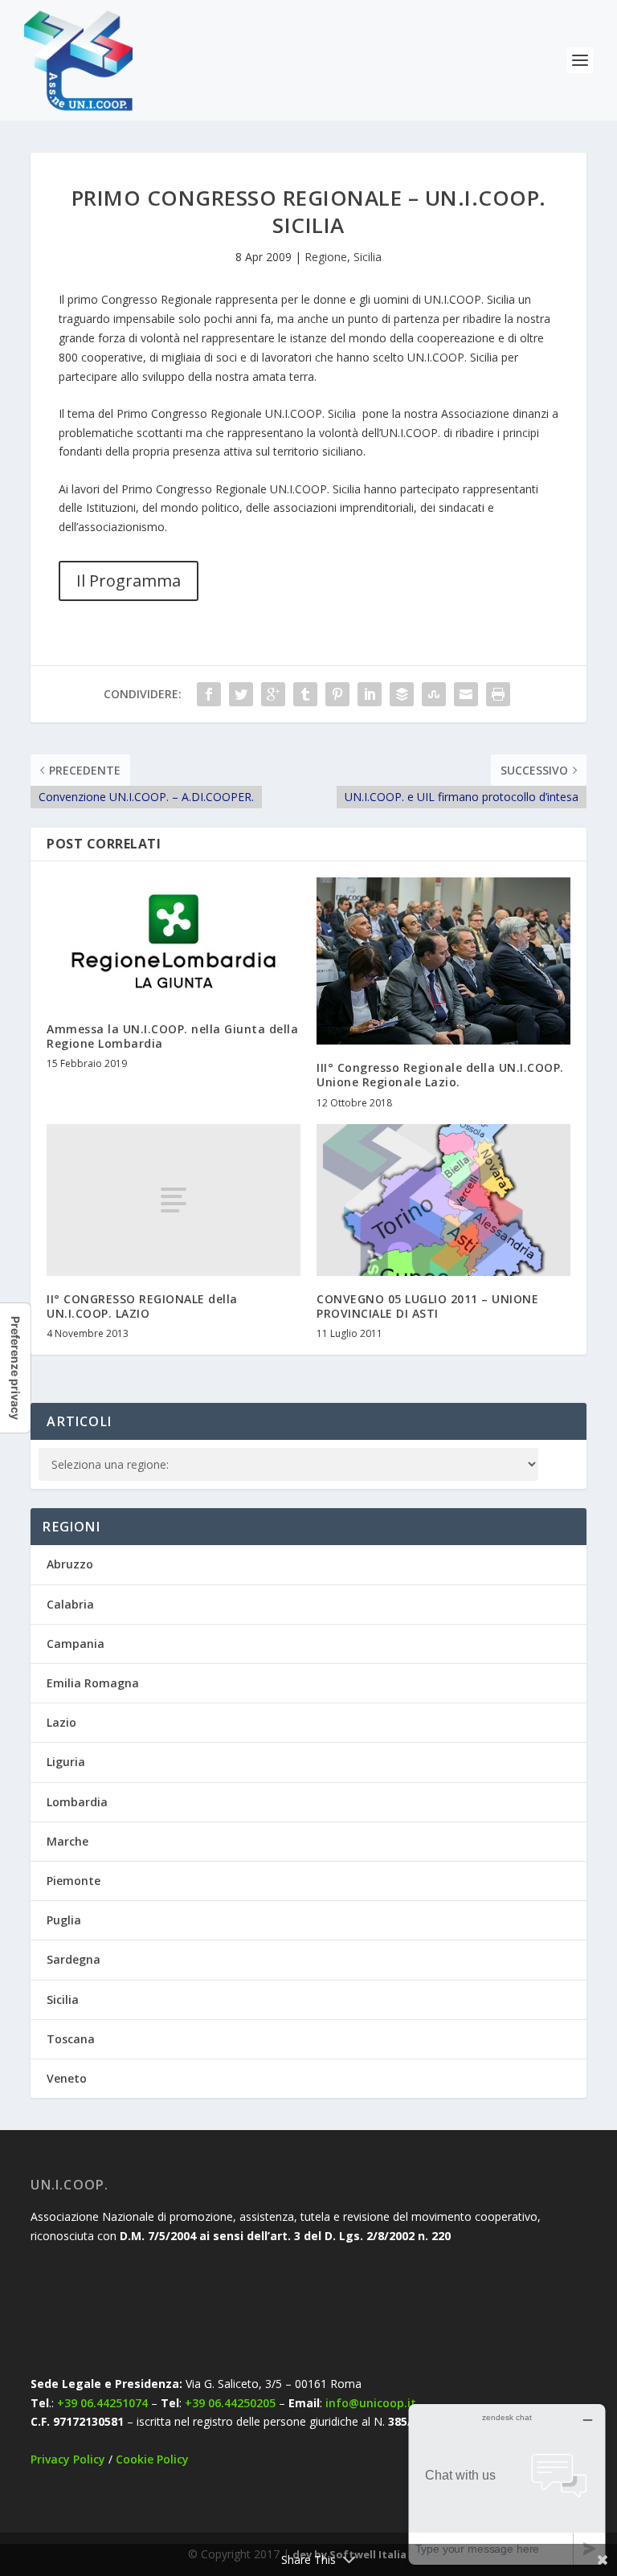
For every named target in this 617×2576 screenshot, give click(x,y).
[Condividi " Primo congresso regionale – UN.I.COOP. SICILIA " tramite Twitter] (241, 694)
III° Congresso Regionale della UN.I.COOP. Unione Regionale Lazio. (440, 1075)
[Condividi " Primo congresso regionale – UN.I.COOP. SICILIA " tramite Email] (466, 694)
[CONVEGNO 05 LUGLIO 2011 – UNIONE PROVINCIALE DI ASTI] (443, 1200)
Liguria (66, 1762)
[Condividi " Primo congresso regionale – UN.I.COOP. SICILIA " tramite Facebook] (209, 694)
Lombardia (77, 1802)
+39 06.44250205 (230, 2403)
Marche (67, 1841)
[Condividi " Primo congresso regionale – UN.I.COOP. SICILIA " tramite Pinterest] (337, 694)
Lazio (61, 1722)
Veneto (67, 2078)
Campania (76, 1644)
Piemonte (74, 1881)
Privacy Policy (68, 2459)
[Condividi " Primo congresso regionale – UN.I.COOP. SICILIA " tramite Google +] (273, 694)
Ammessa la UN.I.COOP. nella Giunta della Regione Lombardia (172, 1036)
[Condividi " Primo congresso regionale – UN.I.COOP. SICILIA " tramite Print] (498, 694)
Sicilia (368, 257)
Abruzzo (70, 1564)
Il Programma (129, 581)
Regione (326, 257)
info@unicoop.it (371, 2403)
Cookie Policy (152, 2459)
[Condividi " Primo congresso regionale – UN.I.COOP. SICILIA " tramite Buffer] (402, 694)
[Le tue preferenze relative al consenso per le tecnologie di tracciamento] (15, 1368)
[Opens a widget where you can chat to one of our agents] (507, 2484)
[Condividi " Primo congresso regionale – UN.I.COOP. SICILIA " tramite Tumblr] (305, 694)
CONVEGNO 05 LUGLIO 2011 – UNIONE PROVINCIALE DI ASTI (427, 1306)
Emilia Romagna (93, 1683)
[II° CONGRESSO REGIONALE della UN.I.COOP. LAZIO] (174, 1200)
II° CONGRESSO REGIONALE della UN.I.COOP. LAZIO (142, 1306)
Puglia (64, 1920)
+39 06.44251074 (102, 2403)
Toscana (71, 2039)
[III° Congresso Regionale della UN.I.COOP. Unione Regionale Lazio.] (443, 961)
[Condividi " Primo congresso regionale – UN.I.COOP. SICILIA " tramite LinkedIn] (370, 694)
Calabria (70, 1604)
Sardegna (74, 1959)
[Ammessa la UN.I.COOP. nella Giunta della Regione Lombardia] (174, 942)
